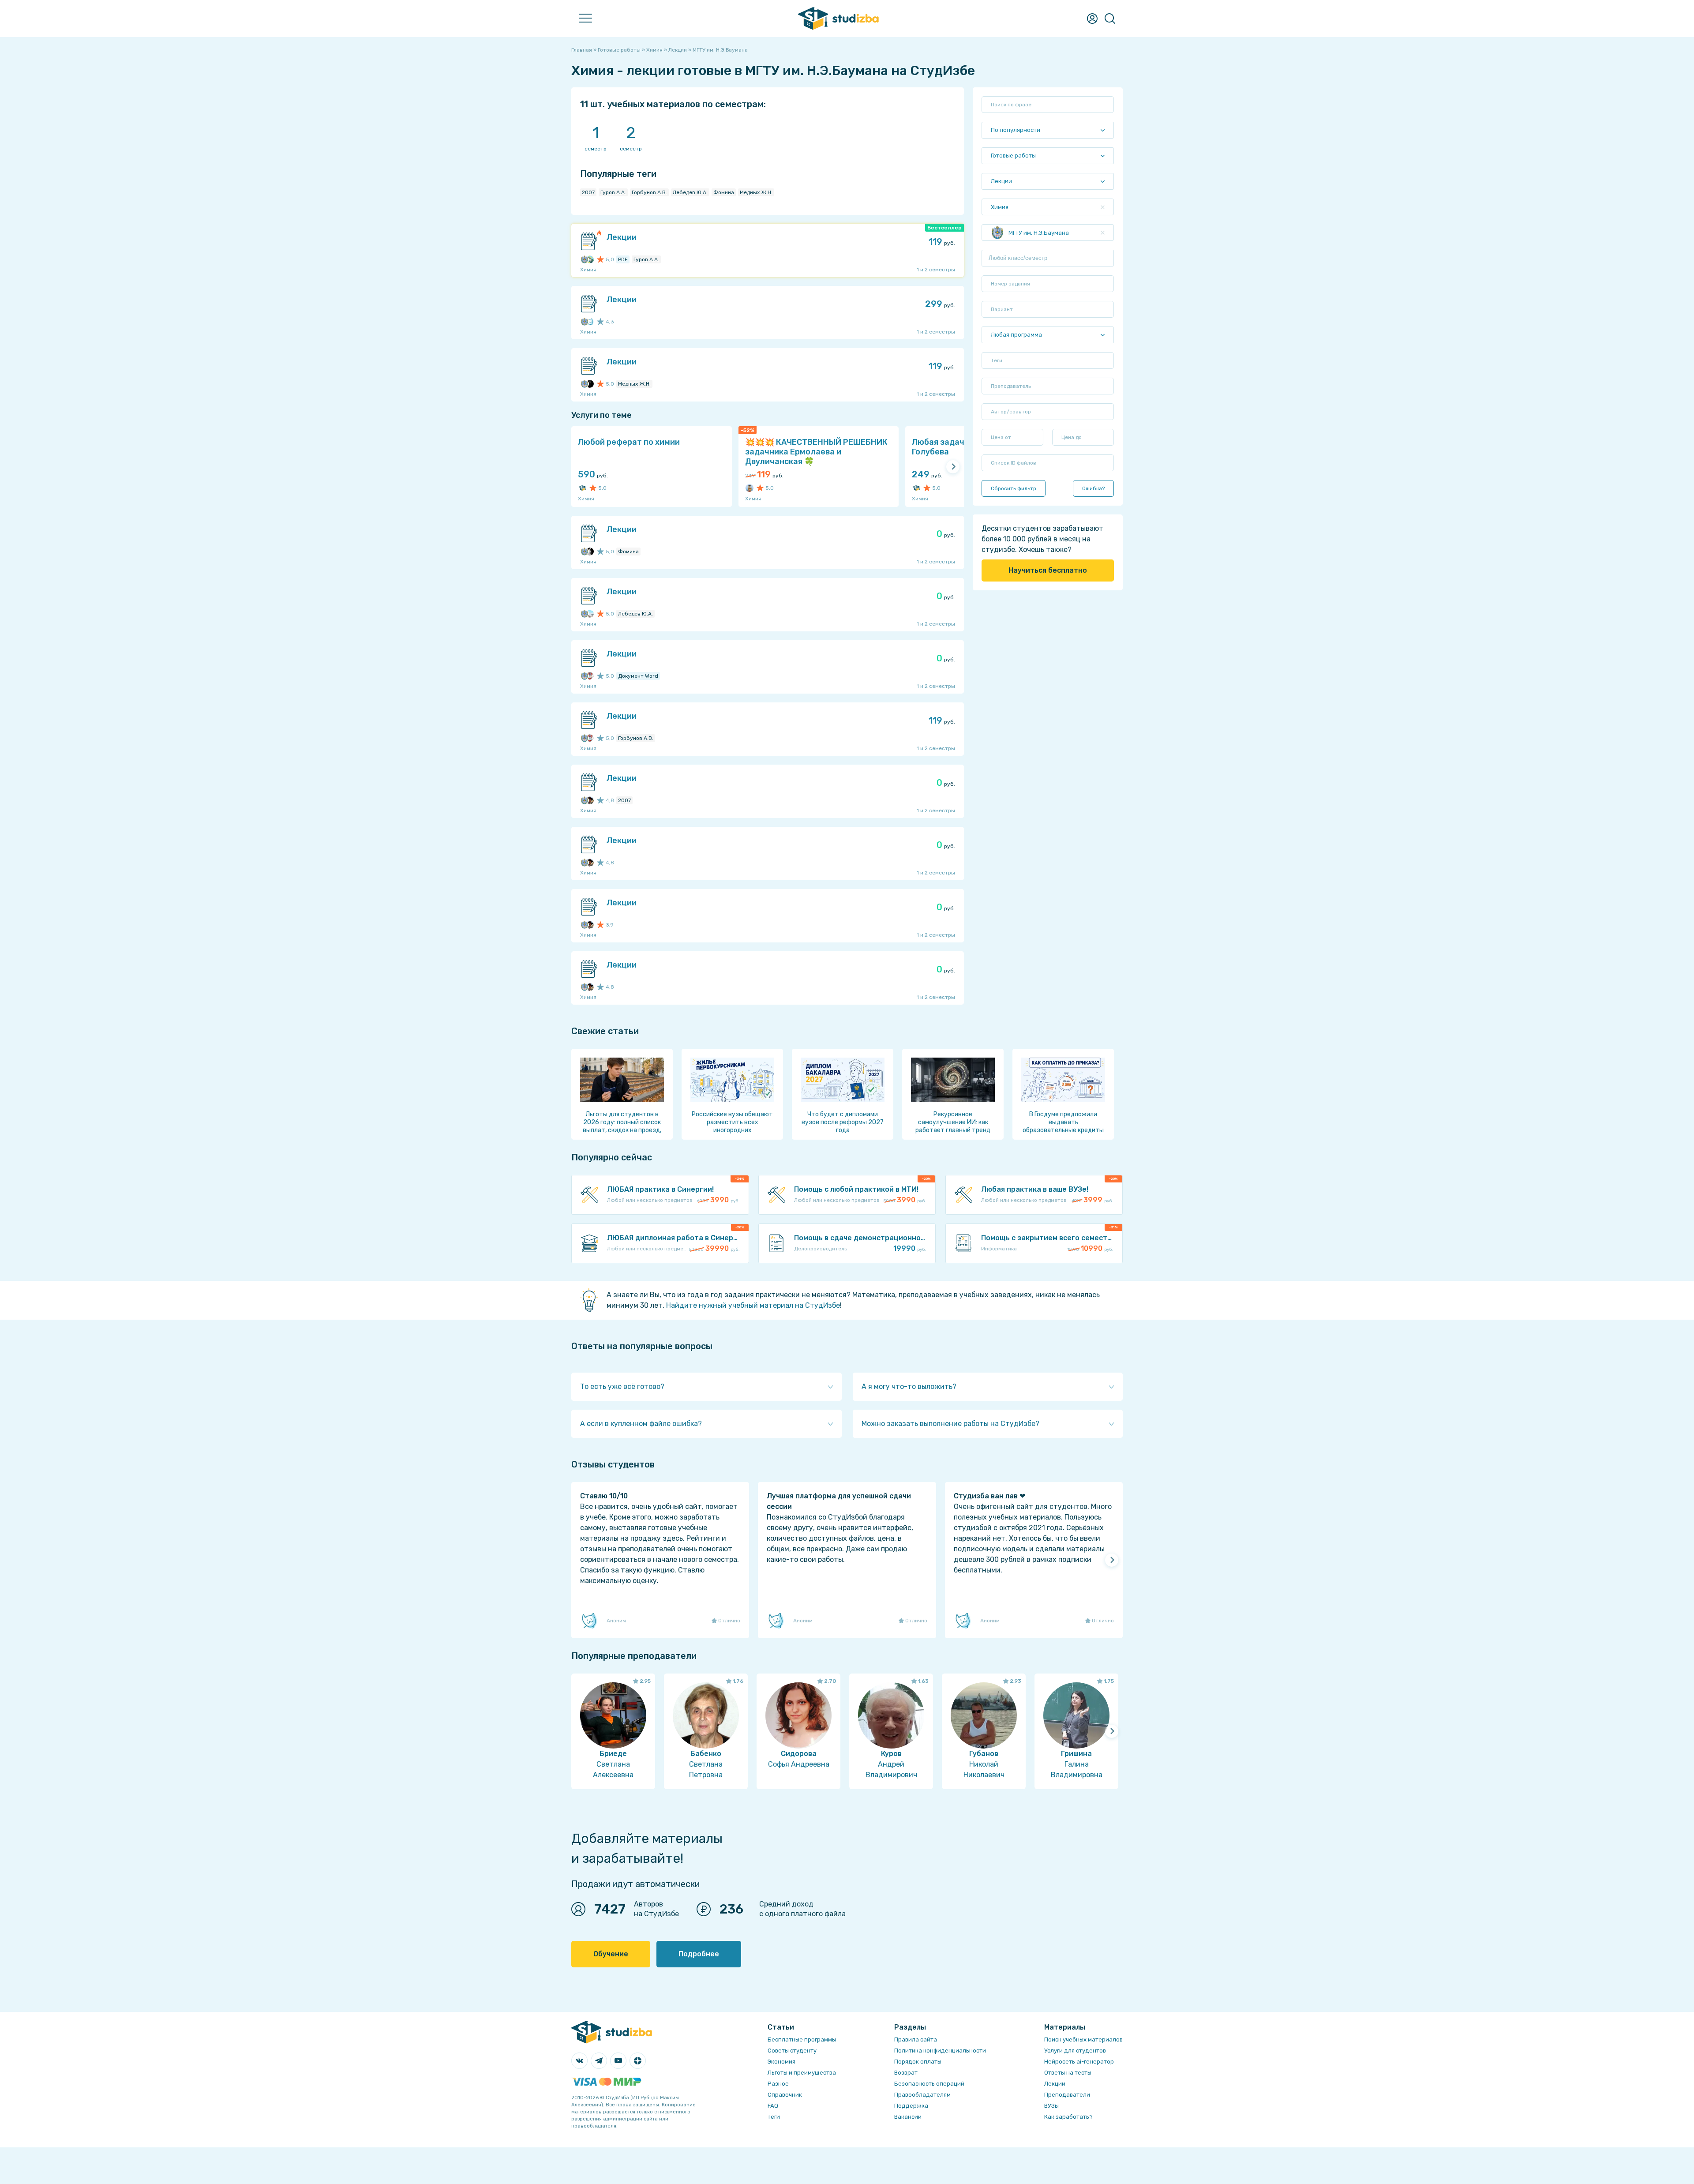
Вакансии (908, 2117)
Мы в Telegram (171, 280)
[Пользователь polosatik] (590, 259)
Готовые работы (174, 47)
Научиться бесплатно (1048, 570)
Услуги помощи (172, 66)
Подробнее (699, 1954)
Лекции (159, 202)
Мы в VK (159, 260)
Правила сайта (916, 2040)
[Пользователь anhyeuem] (590, 614)
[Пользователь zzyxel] (590, 800)
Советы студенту (792, 2051)
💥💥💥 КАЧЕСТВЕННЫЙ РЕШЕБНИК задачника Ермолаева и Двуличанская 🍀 (816, 452)
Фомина (724, 192)
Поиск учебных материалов (1083, 2040)
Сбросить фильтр (1014, 488)
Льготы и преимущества (802, 2073)
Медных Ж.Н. (756, 192)
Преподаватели (174, 144)
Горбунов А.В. (649, 192)
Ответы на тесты (1068, 2073)
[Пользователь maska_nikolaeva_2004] (590, 322)
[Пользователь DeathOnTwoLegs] (590, 384)
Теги (774, 2117)
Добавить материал (181, 85)
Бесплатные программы (802, 2040)
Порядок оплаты (918, 2062)
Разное (778, 2084)
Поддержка (911, 2106)
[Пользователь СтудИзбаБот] (582, 488)
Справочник (167, 221)
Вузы (155, 163)
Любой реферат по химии (629, 442)
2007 (588, 192)
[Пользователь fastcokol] (590, 552)
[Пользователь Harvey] (750, 488)
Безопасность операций (929, 2084)
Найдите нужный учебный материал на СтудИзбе (753, 1305)
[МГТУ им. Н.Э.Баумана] (585, 259)
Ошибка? (1093, 488)
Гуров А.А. (613, 192)
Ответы (160, 105)
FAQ (153, 241)
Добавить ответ (174, 124)
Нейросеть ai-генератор (1079, 2062)
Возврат (906, 2073)
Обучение (611, 1954)
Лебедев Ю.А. (690, 192)
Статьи (159, 182)
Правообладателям (922, 2095)
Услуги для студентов (1075, 2051)
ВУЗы (1051, 2106)
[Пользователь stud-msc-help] (590, 676)
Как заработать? (1068, 2117)
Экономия (781, 2062)
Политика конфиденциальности (940, 2051)
